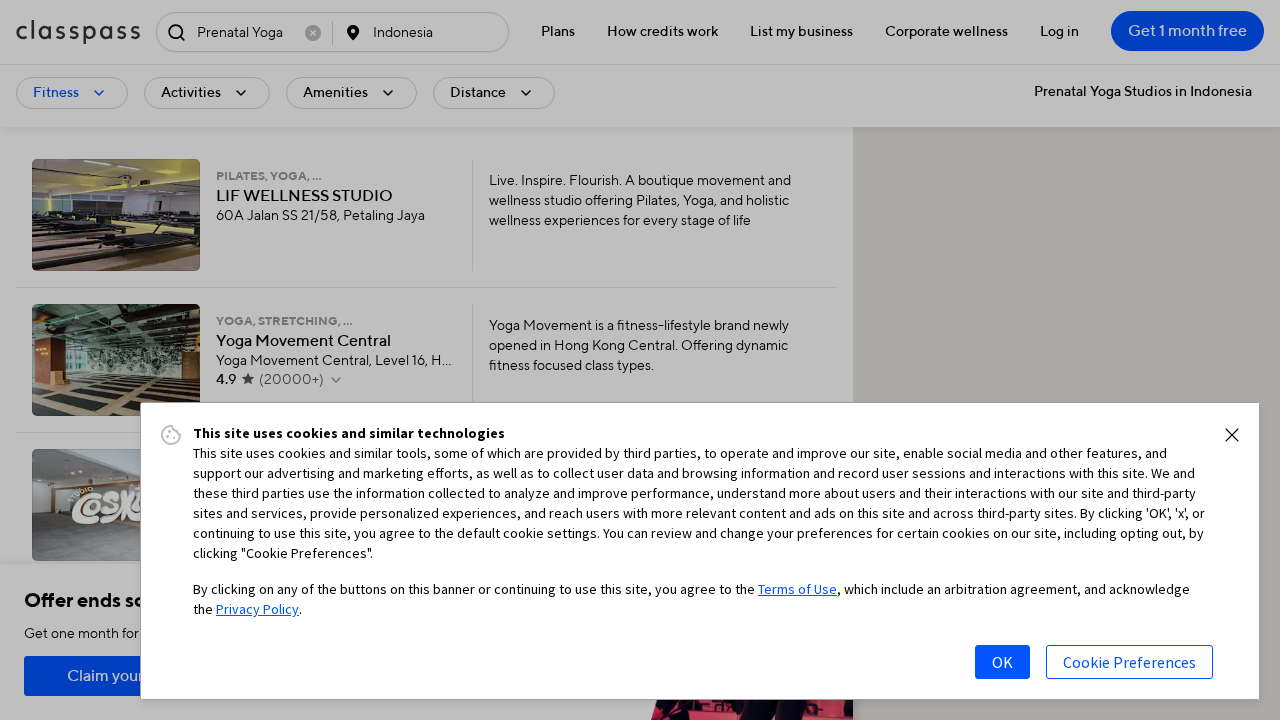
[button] (1232, 435)
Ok (1002, 662)
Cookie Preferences (1129, 662)
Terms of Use (797, 589)
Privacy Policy (257, 609)
